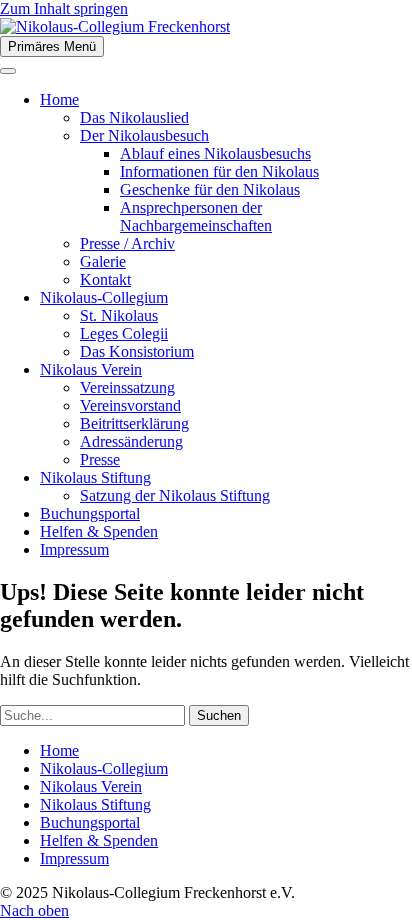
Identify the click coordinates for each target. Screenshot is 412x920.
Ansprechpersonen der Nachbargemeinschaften (196, 216)
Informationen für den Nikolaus (219, 171)
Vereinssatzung (127, 387)
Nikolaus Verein (91, 369)
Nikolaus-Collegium (104, 297)
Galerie (103, 261)
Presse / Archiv (127, 243)
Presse (100, 459)
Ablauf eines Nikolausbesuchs (215, 153)
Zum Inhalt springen (64, 8)
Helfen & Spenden (99, 531)
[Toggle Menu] (8, 71)
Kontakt (105, 279)
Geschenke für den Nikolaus (210, 189)
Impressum (74, 549)
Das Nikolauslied (134, 117)
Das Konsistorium (137, 351)
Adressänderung (131, 441)
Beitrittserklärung (134, 423)
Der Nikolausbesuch (144, 135)
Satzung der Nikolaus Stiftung (175, 495)
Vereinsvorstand (130, 405)
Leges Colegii (124, 333)
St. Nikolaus (119, 315)
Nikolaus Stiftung (95, 477)
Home (59, 99)
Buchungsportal (90, 513)
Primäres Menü (52, 46)
